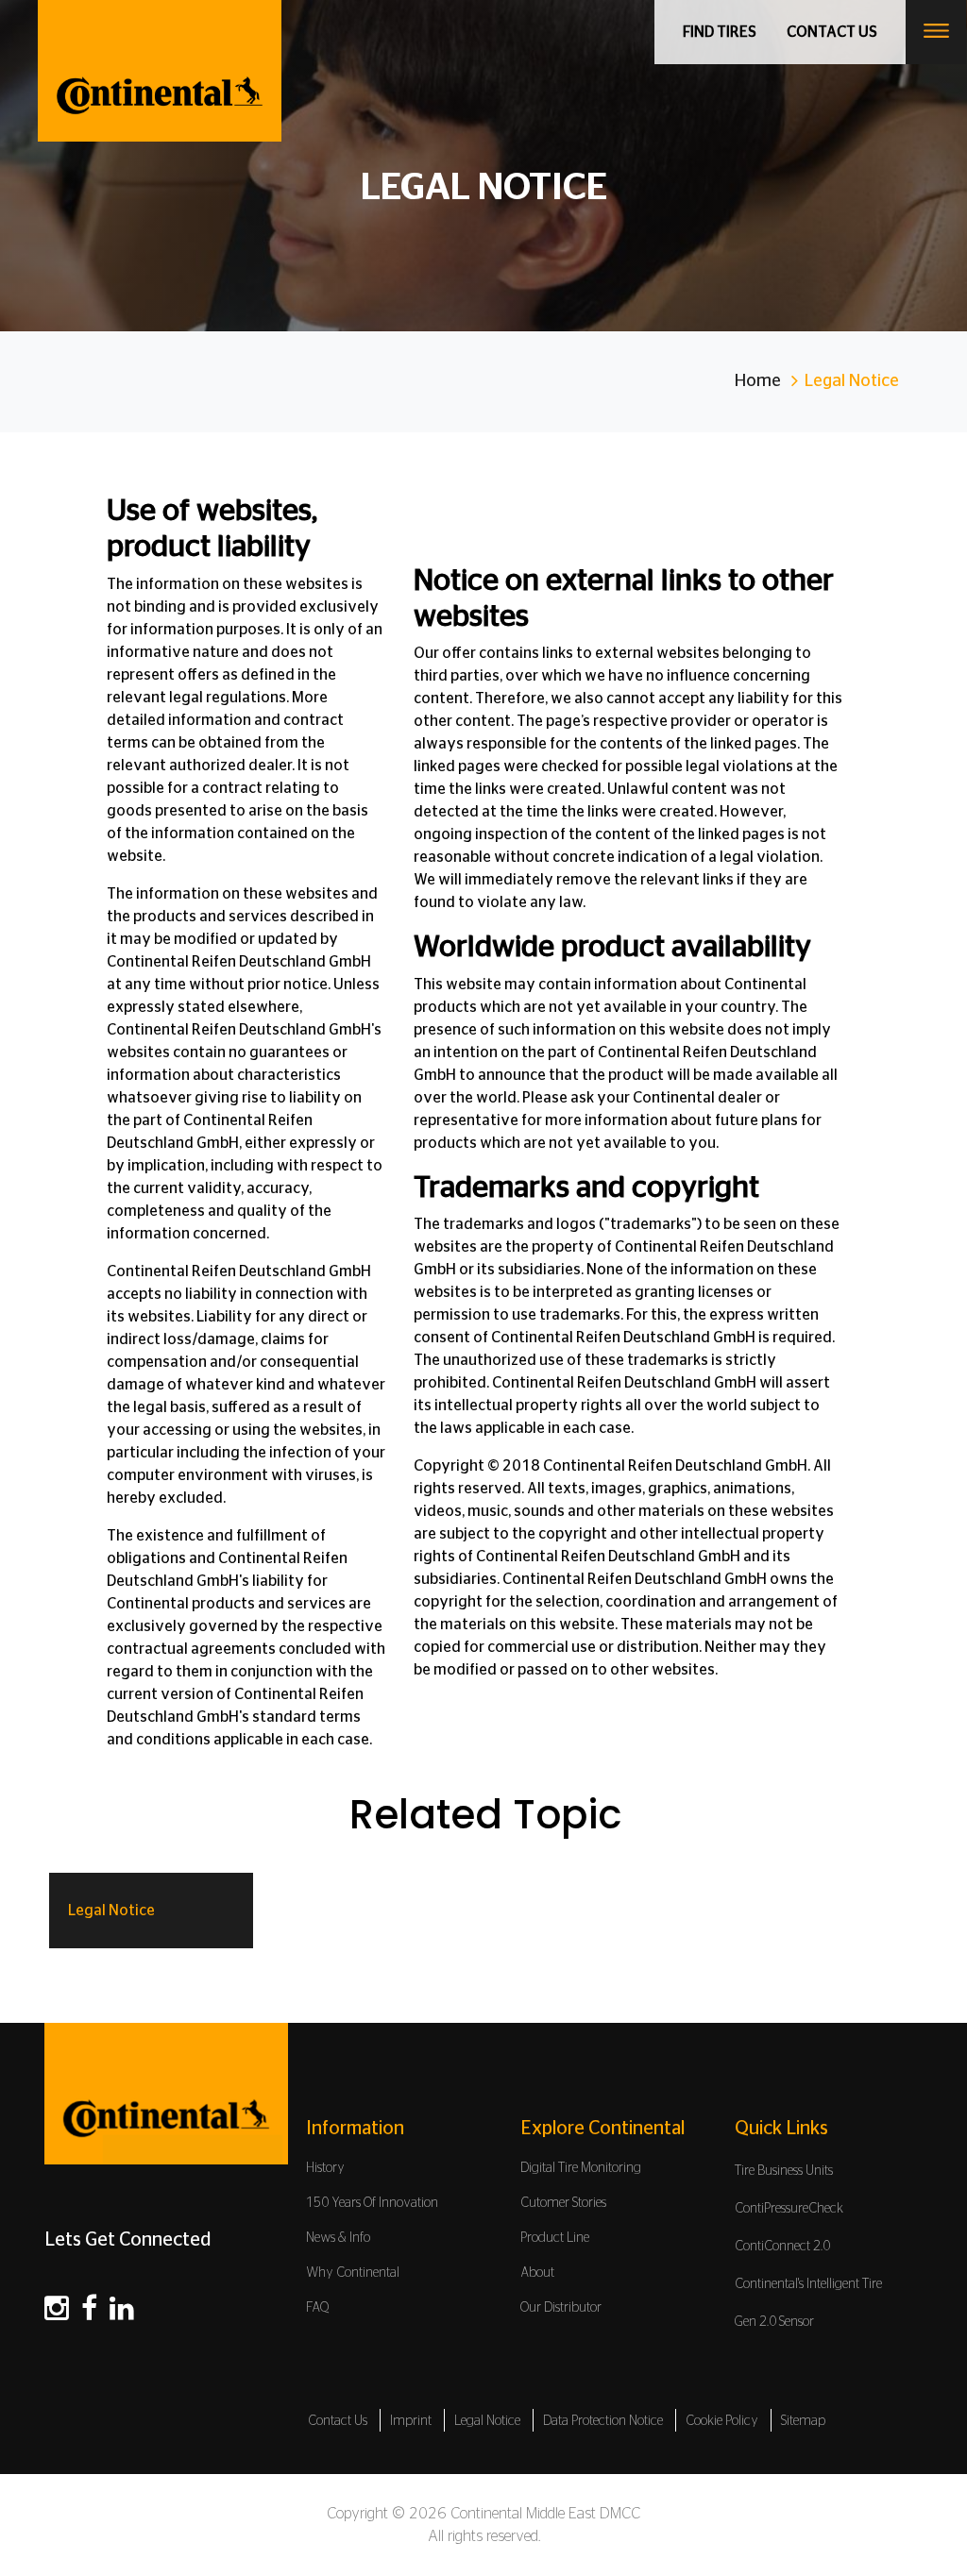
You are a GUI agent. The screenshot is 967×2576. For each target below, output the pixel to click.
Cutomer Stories (563, 2203)
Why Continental (353, 2273)
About (537, 2273)
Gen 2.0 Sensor (774, 2322)
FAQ (318, 2308)
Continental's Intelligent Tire (808, 2284)
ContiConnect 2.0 (782, 2247)
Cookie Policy (722, 2421)
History (325, 2168)
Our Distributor (561, 2308)
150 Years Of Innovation (372, 2203)
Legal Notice (111, 1911)
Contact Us (338, 2421)
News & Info (338, 2238)
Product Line (555, 2238)
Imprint (411, 2421)
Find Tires (720, 32)
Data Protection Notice (603, 2421)
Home (758, 381)
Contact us (832, 32)
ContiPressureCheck (789, 2209)
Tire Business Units (784, 2171)
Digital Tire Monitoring (581, 2168)
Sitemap (803, 2421)
